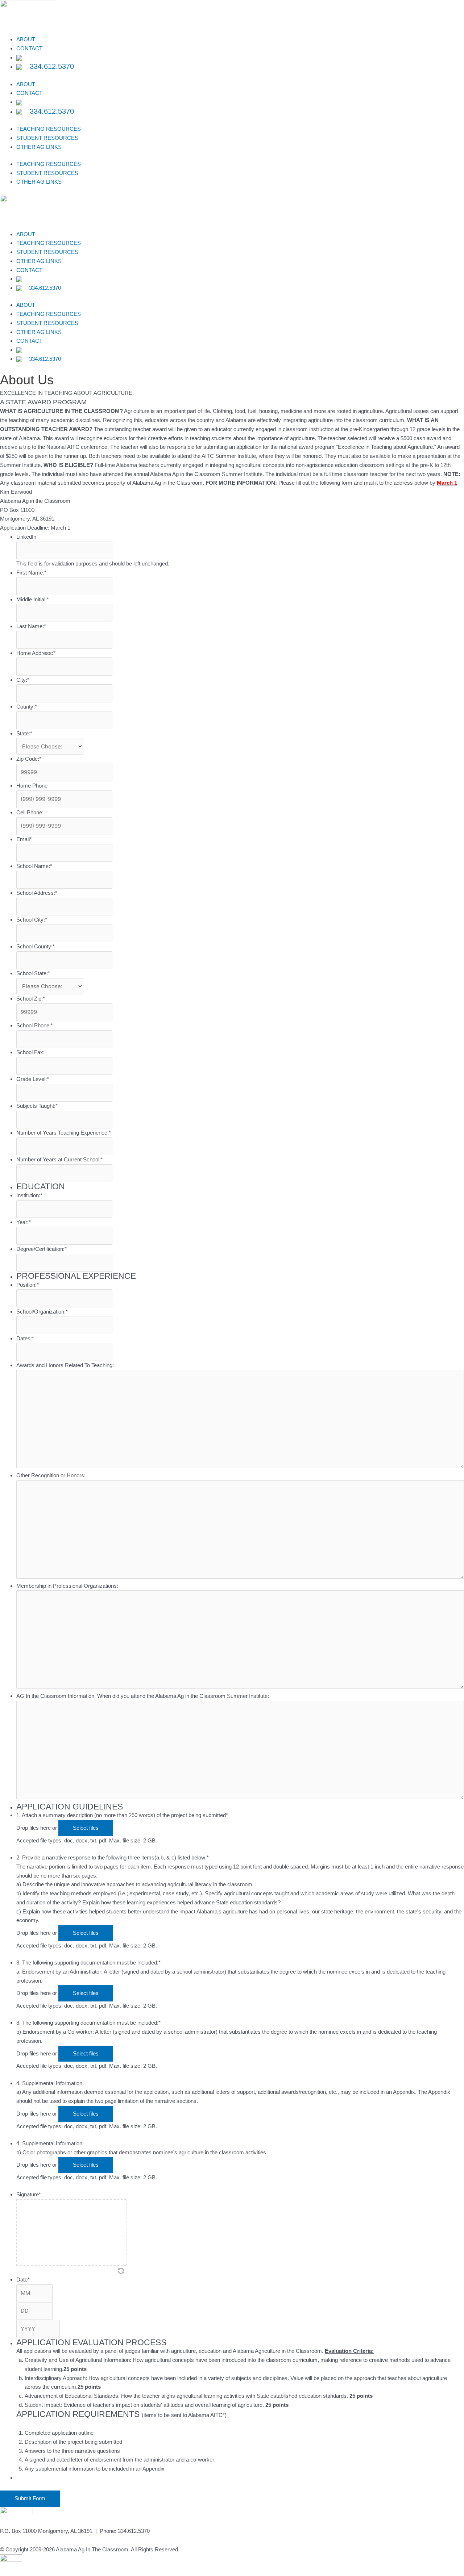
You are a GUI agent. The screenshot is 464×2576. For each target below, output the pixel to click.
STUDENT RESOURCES (47, 138)
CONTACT (29, 48)
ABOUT (26, 39)
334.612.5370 (51, 66)
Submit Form (30, 2498)
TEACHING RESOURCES (49, 129)
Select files (86, 1828)
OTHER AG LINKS (39, 147)
